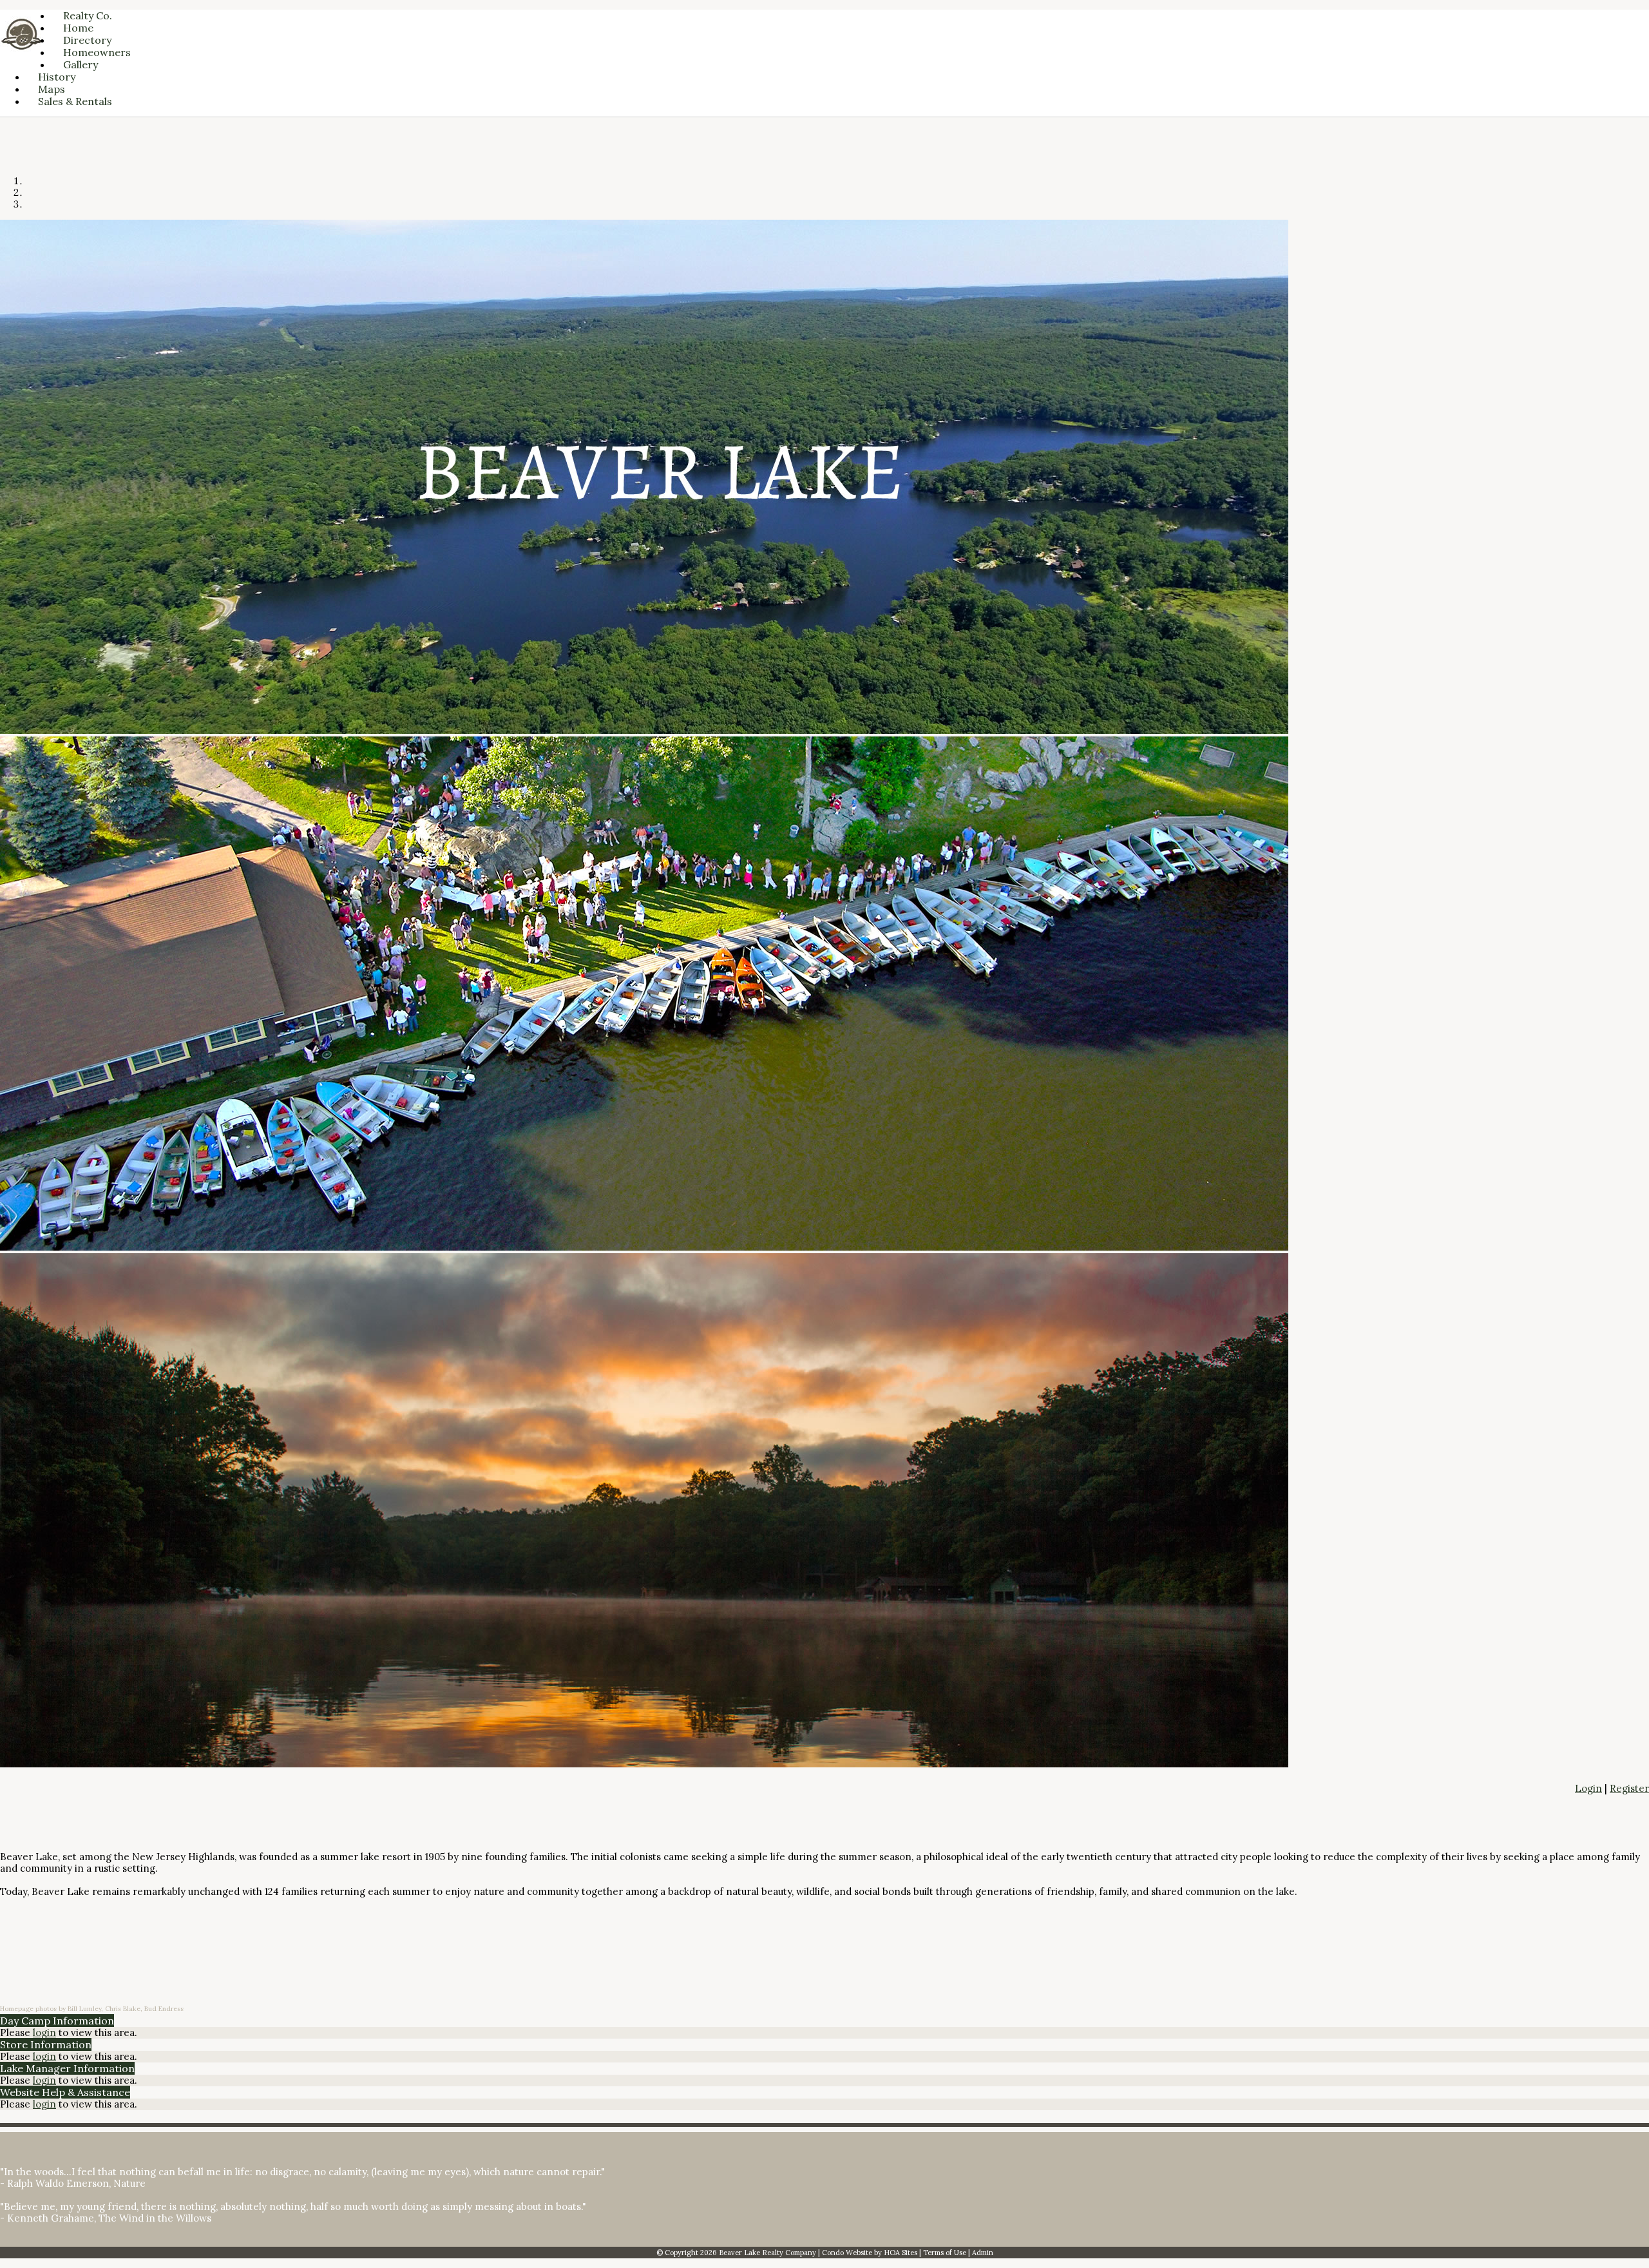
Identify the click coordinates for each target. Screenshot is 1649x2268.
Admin (983, 2253)
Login (1588, 1788)
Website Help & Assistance (65, 2092)
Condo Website (847, 2253)
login (44, 2033)
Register (1629, 1788)
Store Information (46, 2044)
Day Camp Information (57, 2021)
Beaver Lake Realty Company (767, 2253)
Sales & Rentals (75, 101)
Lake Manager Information (67, 2068)
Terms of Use (945, 2253)
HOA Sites (901, 2253)
